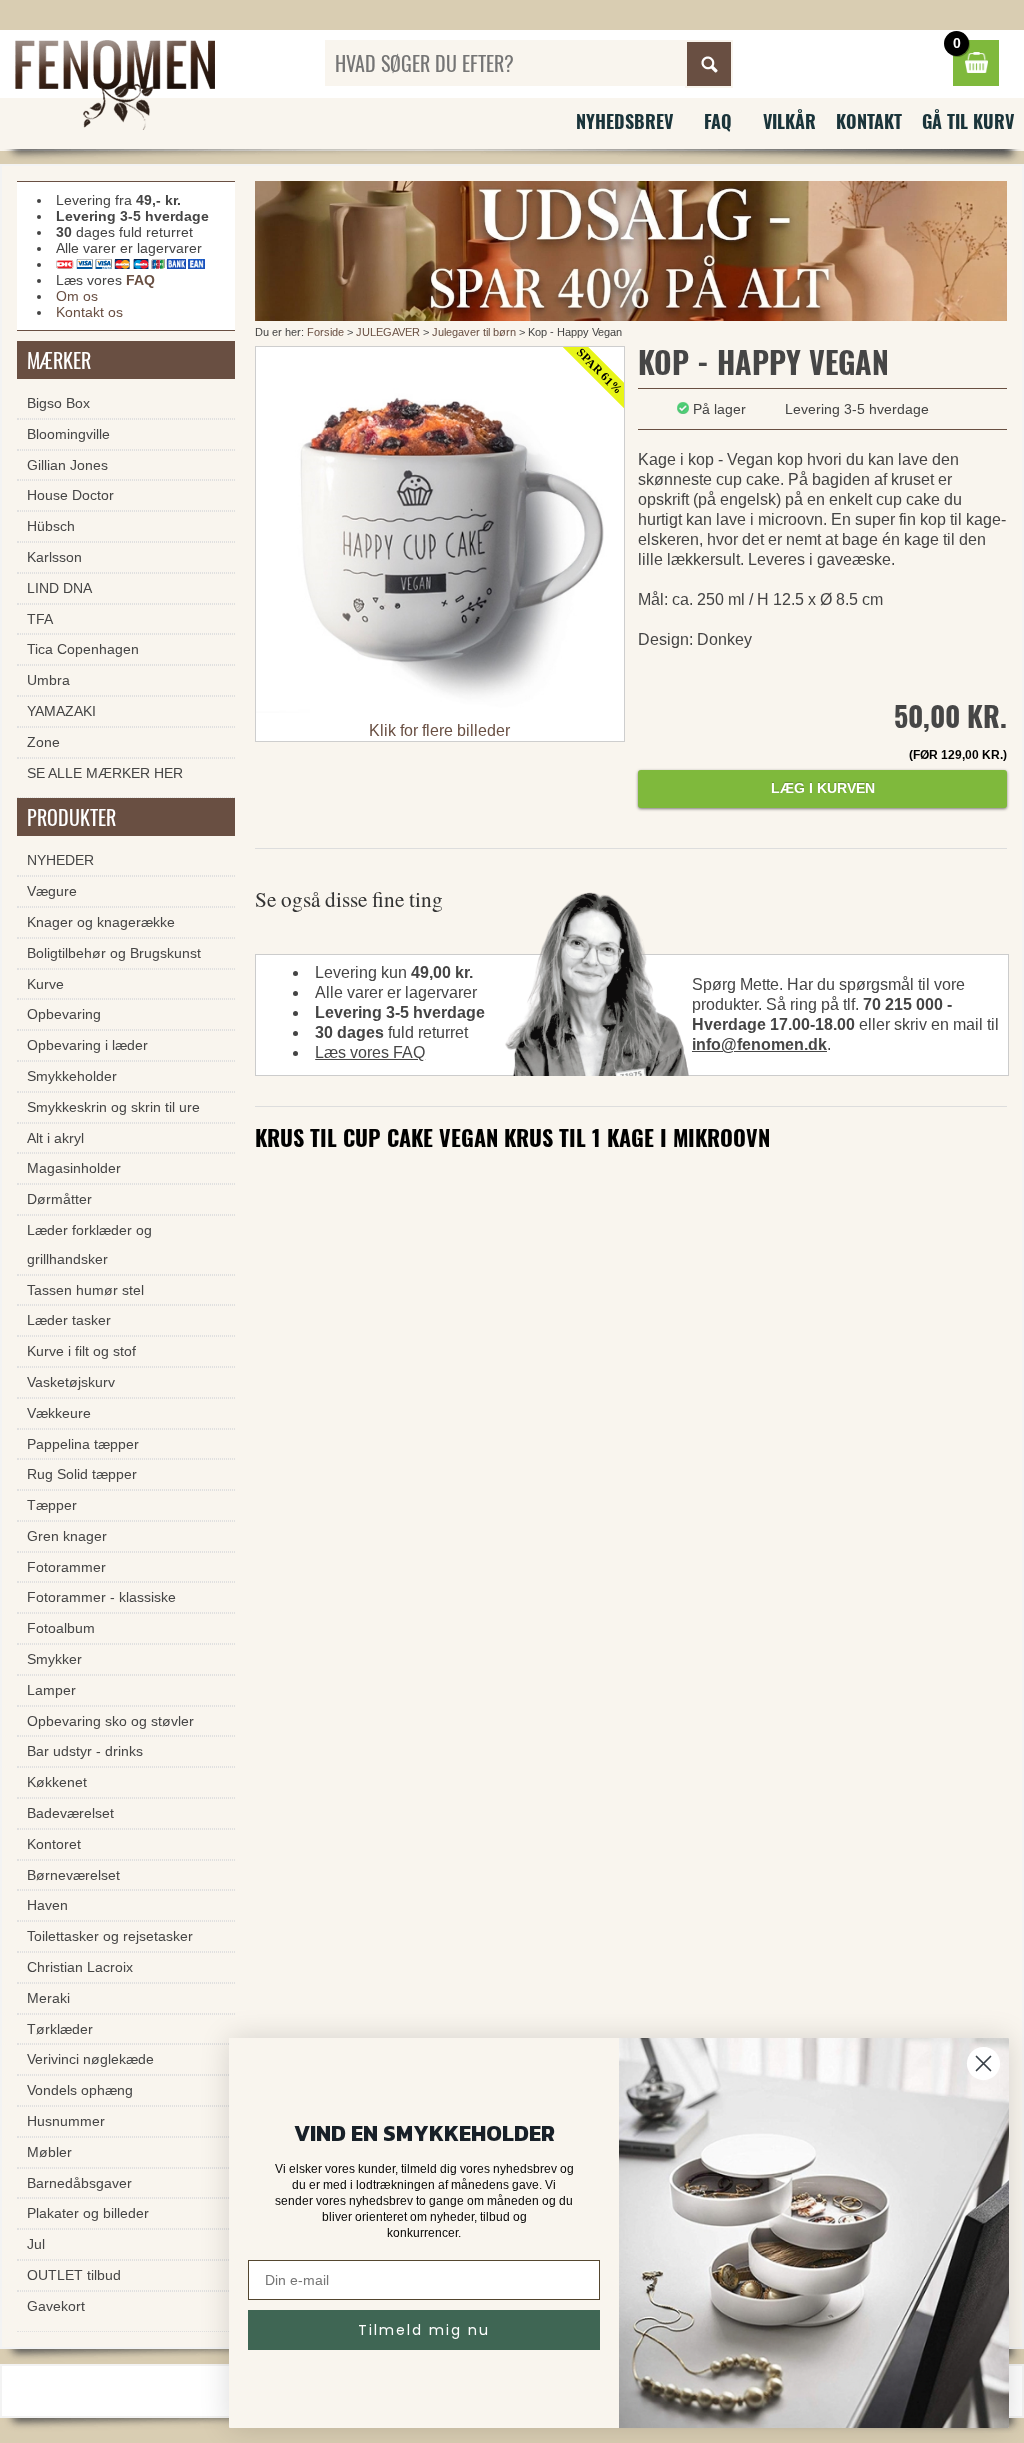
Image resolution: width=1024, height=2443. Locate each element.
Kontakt (869, 121)
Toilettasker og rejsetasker (110, 1936)
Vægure (52, 891)
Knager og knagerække (101, 922)
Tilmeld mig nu (424, 2330)
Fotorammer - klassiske (101, 1597)
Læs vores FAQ (370, 1052)
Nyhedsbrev (624, 121)
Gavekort (56, 2306)
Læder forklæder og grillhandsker (89, 1244)
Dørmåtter (59, 1199)
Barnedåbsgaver (79, 2183)
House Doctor (70, 495)
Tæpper (52, 1505)
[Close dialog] (983, 2063)
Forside (325, 332)
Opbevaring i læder (87, 1045)
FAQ (718, 121)
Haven (47, 1905)
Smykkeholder (72, 1076)
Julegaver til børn (474, 332)
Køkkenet (57, 1782)
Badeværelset (70, 1813)
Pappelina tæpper (83, 1444)
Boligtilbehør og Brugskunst (114, 953)
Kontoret (54, 1844)
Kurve (45, 984)
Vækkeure (59, 1413)
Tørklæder (60, 2029)
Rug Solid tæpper (82, 1474)
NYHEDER (60, 860)
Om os (77, 296)
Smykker (54, 1659)
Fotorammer (66, 1567)
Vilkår (789, 121)
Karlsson (54, 557)
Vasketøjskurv (71, 1382)
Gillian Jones (67, 465)
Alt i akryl (55, 1138)
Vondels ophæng (80, 2090)
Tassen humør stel (85, 1290)
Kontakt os (89, 312)
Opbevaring (64, 1014)
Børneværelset (73, 1875)
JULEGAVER (388, 332)
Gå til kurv (968, 121)
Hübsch (51, 526)
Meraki (48, 1998)
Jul (36, 2244)
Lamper (51, 1690)
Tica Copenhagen (83, 649)
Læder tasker (69, 1320)
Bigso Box (58, 403)
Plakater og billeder (88, 2213)
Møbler (49, 2152)
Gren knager (67, 1536)
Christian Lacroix (80, 1967)
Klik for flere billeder (439, 730)
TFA (40, 619)
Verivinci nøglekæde (90, 2059)
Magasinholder (74, 1168)
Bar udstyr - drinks (85, 1751)
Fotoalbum (61, 1628)
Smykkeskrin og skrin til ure (113, 1107)
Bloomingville (68, 434)
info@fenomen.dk (759, 1044)
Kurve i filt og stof (81, 1351)
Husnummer (66, 2121)
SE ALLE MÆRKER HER (105, 773)
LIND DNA (59, 588)
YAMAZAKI (61, 711)
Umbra (48, 680)
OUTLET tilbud (74, 2275)
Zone (43, 742)
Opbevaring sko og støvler (110, 1721)
